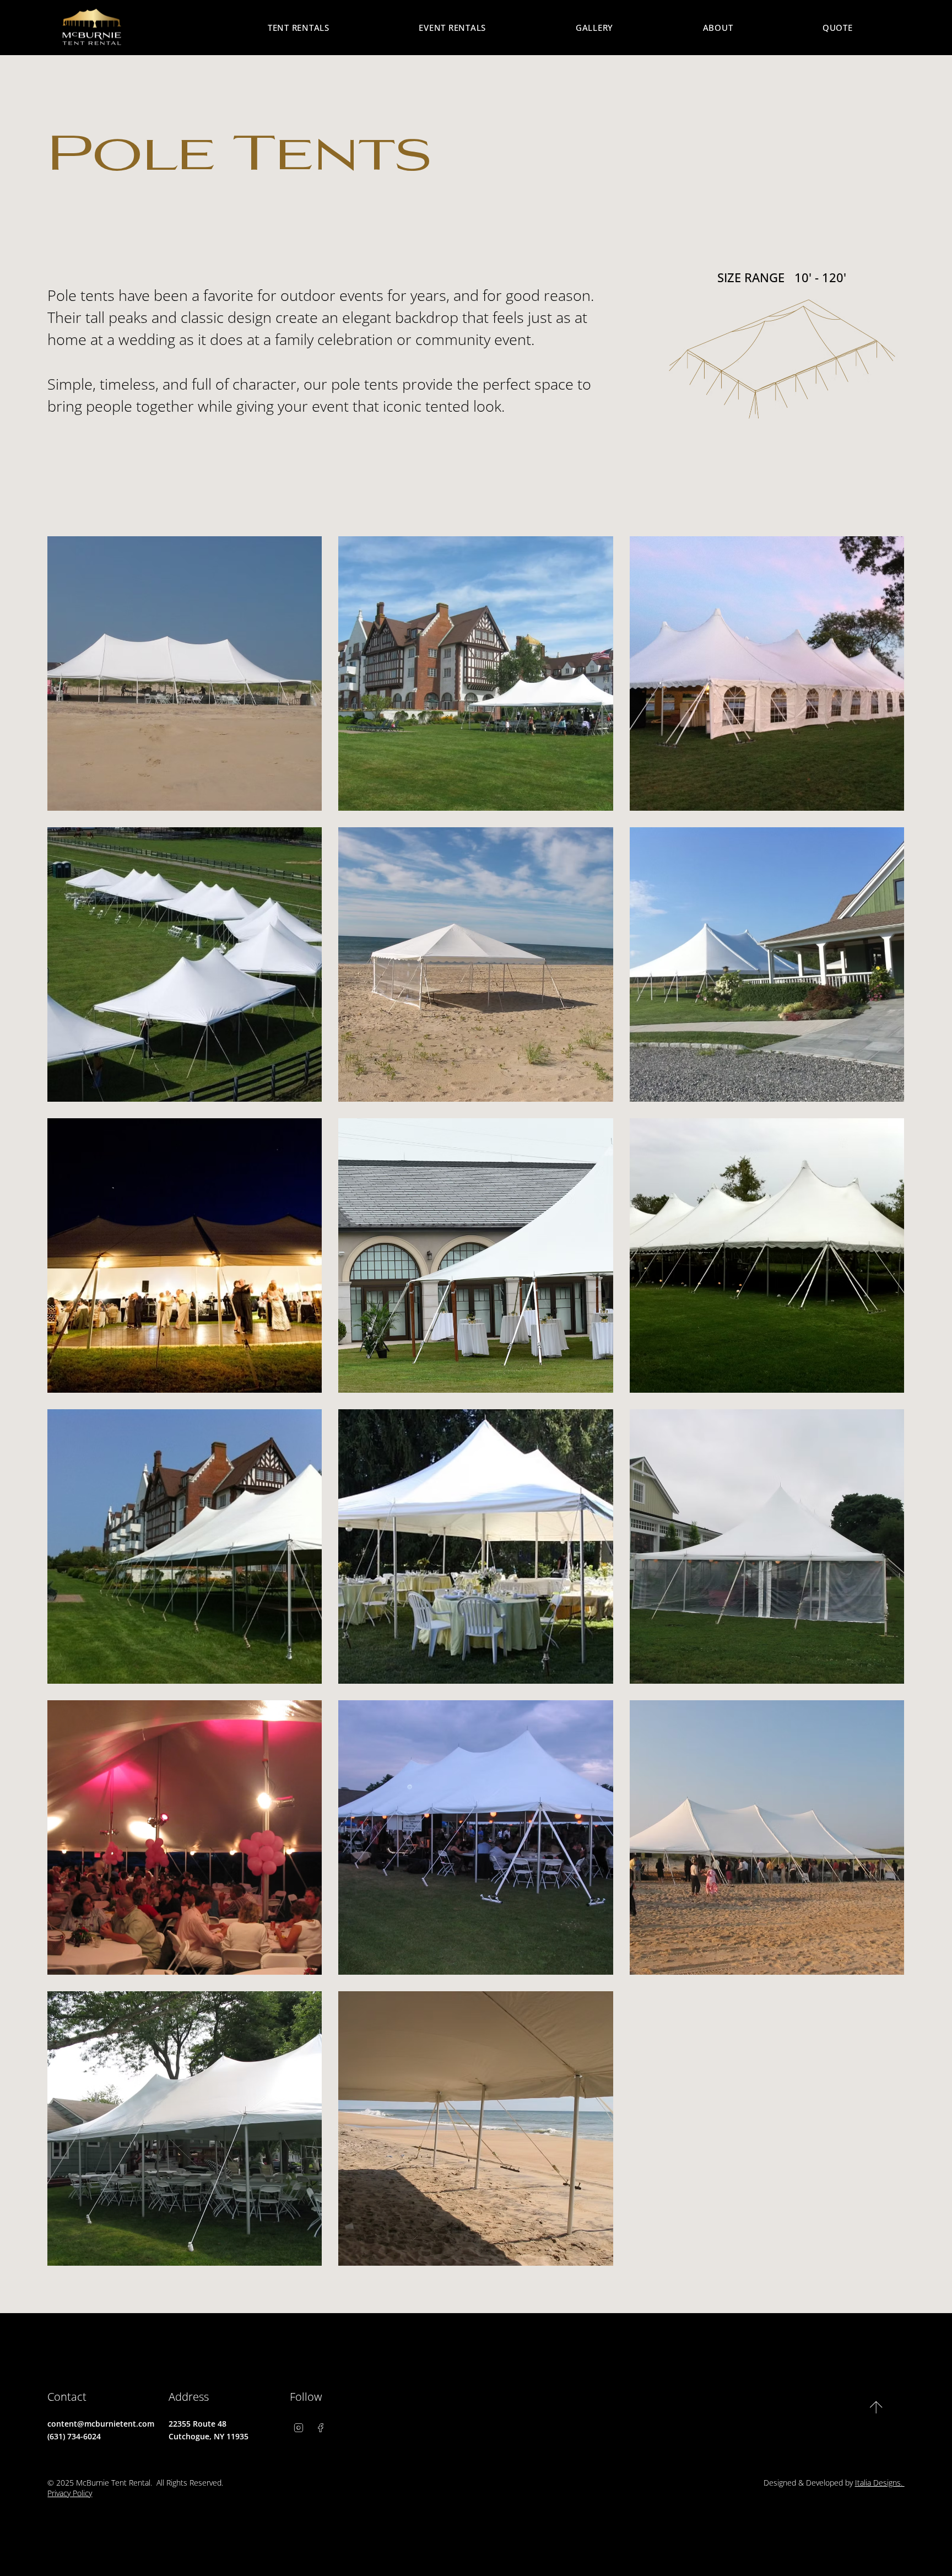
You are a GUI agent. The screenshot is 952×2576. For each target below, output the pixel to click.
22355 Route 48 (198, 2424)
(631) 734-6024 (74, 2436)
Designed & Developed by (834, 2483)
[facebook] (321, 2428)
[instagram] (299, 2428)
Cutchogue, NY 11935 (209, 2436)
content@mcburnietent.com (101, 2424)
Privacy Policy (70, 2493)
